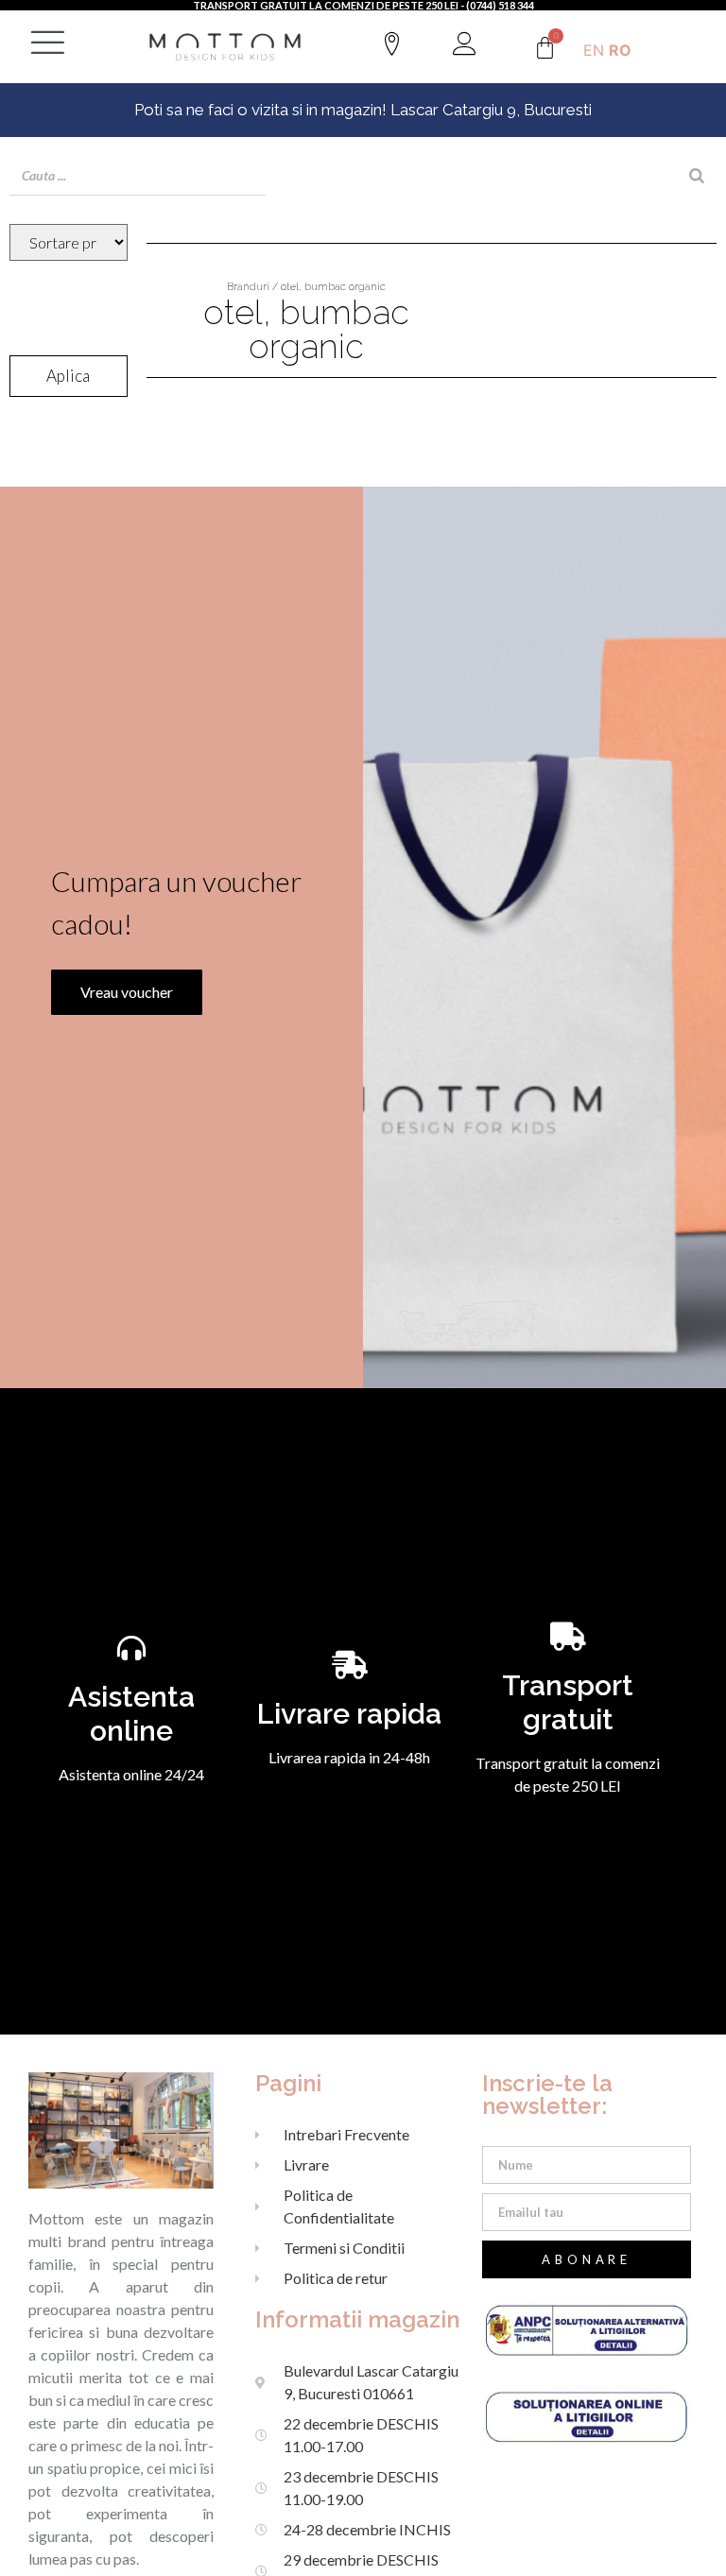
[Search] (697, 176)
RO (620, 50)
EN (594, 50)
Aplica (68, 376)
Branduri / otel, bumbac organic (306, 287)
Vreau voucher (127, 992)
